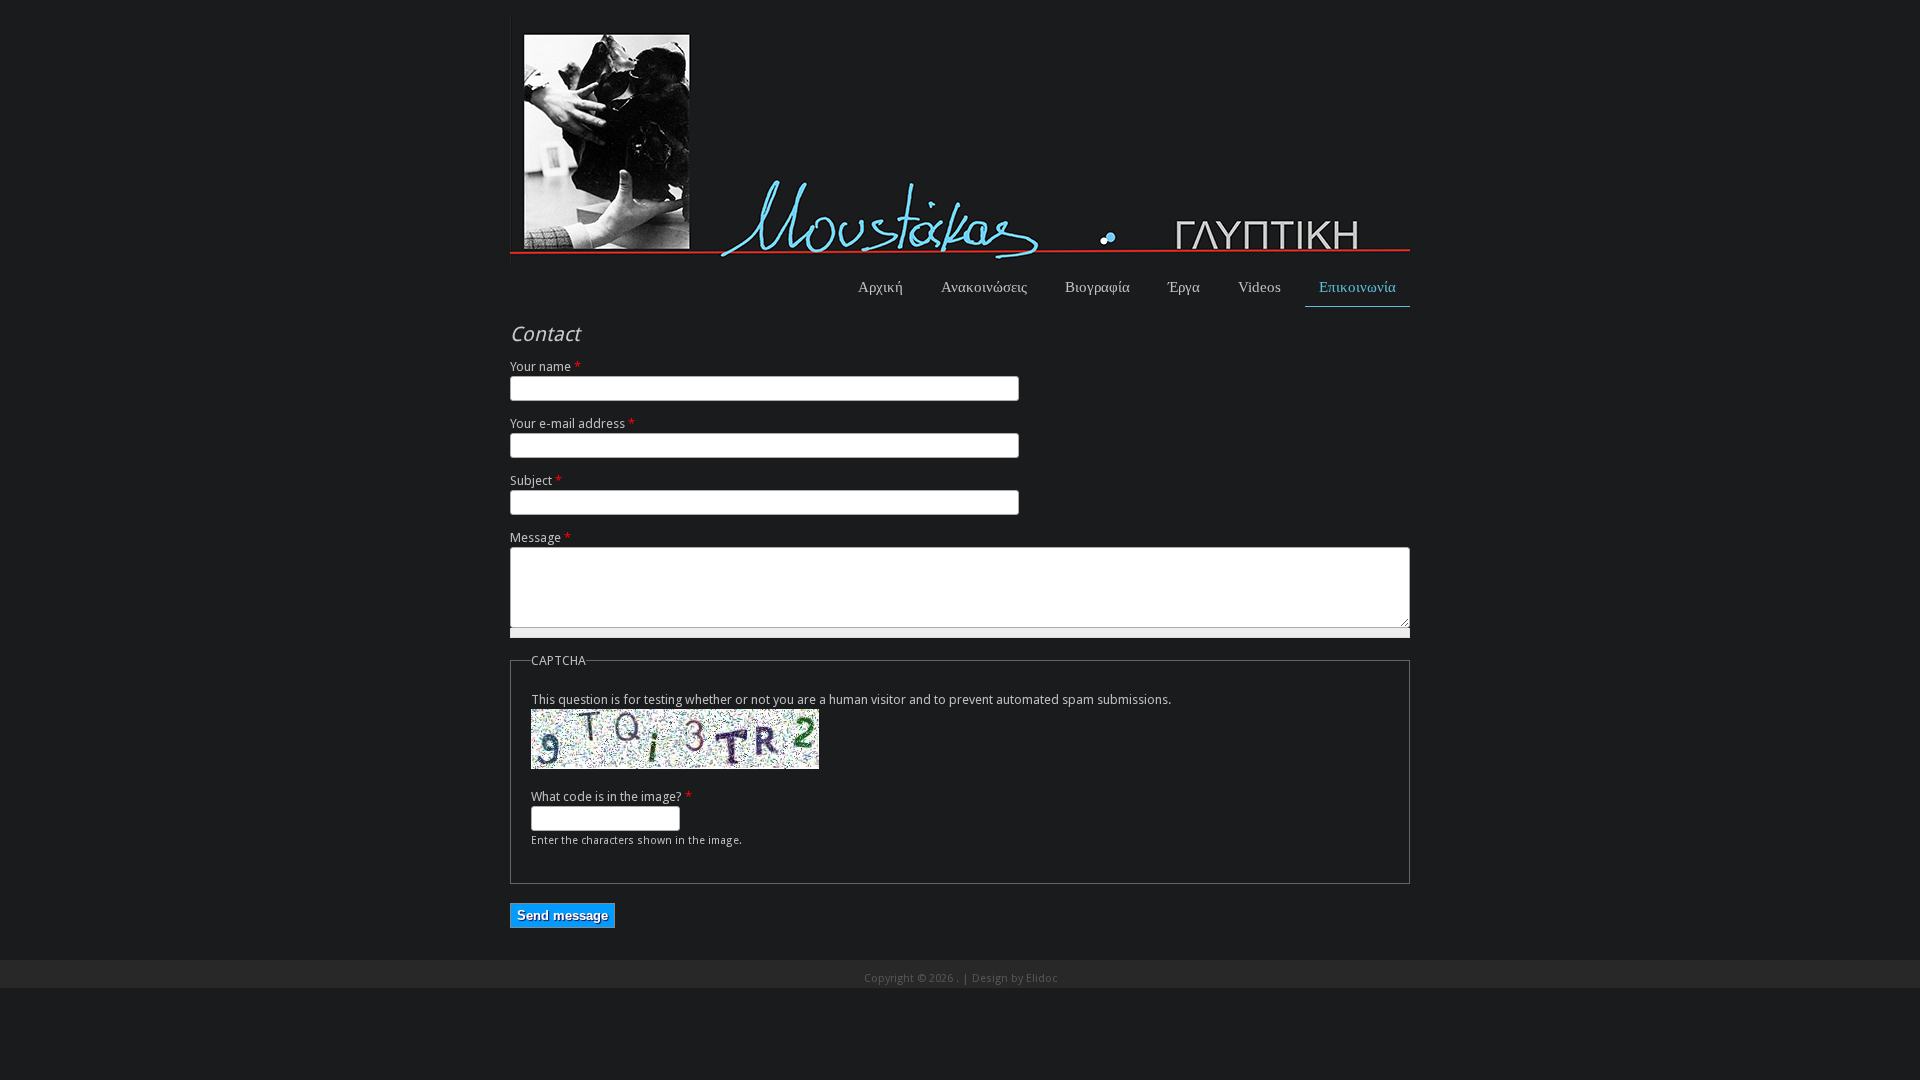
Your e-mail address (572, 423)
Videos (1259, 286)
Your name (545, 366)
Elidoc (1041, 978)
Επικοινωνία (1357, 286)
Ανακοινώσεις (984, 286)
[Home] (960, 257)
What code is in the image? (611, 796)
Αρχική (880, 286)
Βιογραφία (1097, 286)
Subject (536, 480)
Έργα (1184, 286)
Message (540, 537)
